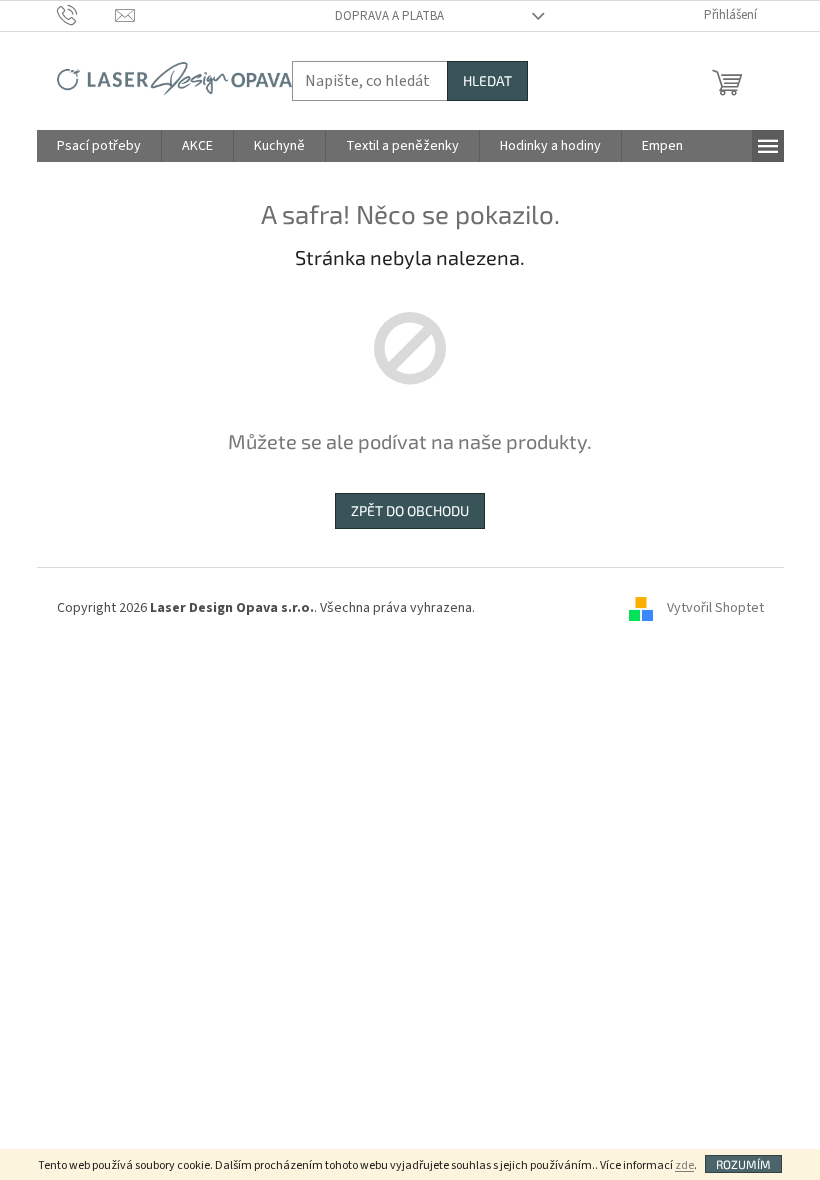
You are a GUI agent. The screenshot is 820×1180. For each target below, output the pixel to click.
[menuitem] (99, 146)
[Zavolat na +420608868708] (86, 15)
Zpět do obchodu (410, 510)
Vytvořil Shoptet (715, 608)
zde (684, 1165)
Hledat (487, 80)
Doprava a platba (389, 16)
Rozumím (743, 1164)
